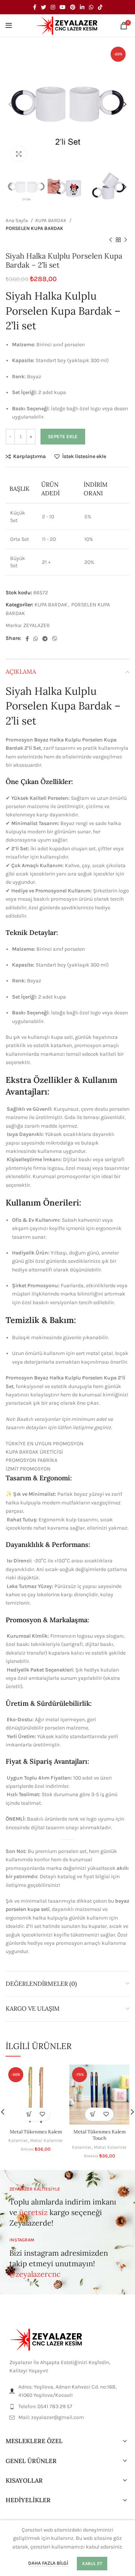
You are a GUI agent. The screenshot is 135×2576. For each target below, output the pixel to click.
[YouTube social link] (63, 7)
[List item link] (67, 2407)
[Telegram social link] (45, 639)
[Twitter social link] (43, 7)
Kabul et (92, 2564)
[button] (29, 2114)
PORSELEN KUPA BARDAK (34, 228)
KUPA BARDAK (51, 220)
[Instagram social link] (53, 7)
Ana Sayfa (17, 220)
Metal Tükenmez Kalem (36, 2131)
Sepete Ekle (63, 436)
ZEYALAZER (37, 625)
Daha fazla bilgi (48, 2563)
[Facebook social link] (35, 7)
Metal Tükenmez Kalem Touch (100, 2135)
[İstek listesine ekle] (42, 2114)
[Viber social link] (55, 639)
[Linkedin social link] (82, 7)
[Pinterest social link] (73, 7)
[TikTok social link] (100, 7)
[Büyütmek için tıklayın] (19, 154)
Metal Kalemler (46, 2140)
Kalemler (18, 2140)
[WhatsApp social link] (91, 7)
